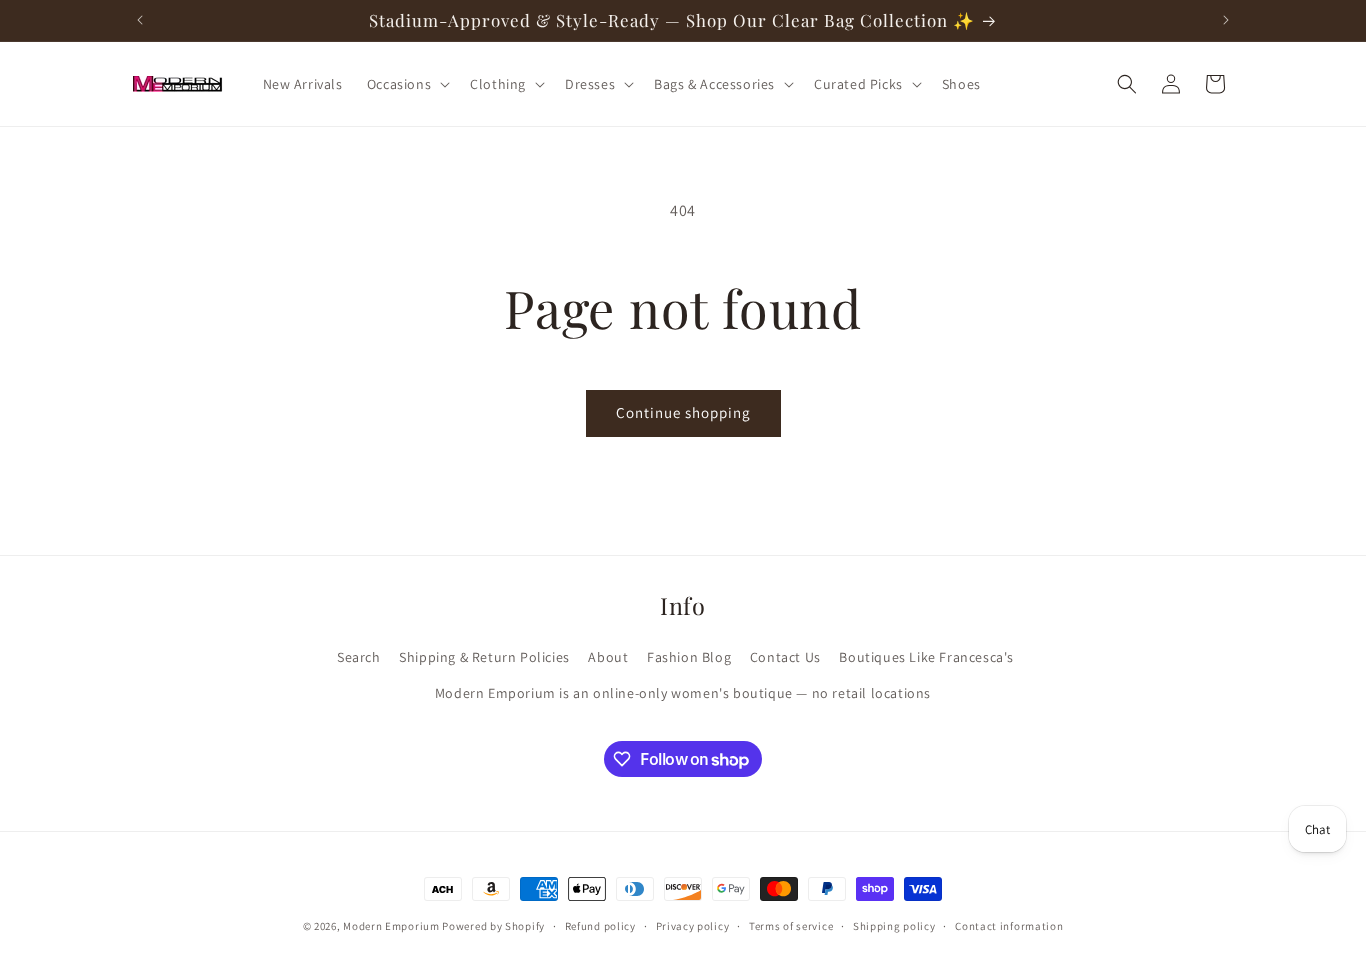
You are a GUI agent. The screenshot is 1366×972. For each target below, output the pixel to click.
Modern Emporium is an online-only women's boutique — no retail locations (683, 693)
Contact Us (785, 657)
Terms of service (791, 926)
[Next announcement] (1226, 20)
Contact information (1009, 926)
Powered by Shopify (493, 926)
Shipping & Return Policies (484, 657)
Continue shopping (683, 412)
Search (359, 657)
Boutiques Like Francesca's (926, 657)
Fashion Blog (689, 657)
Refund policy (600, 926)
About (608, 657)
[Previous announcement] (140, 20)
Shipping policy (894, 926)
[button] (406, 84)
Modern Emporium (391, 926)
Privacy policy (693, 926)
